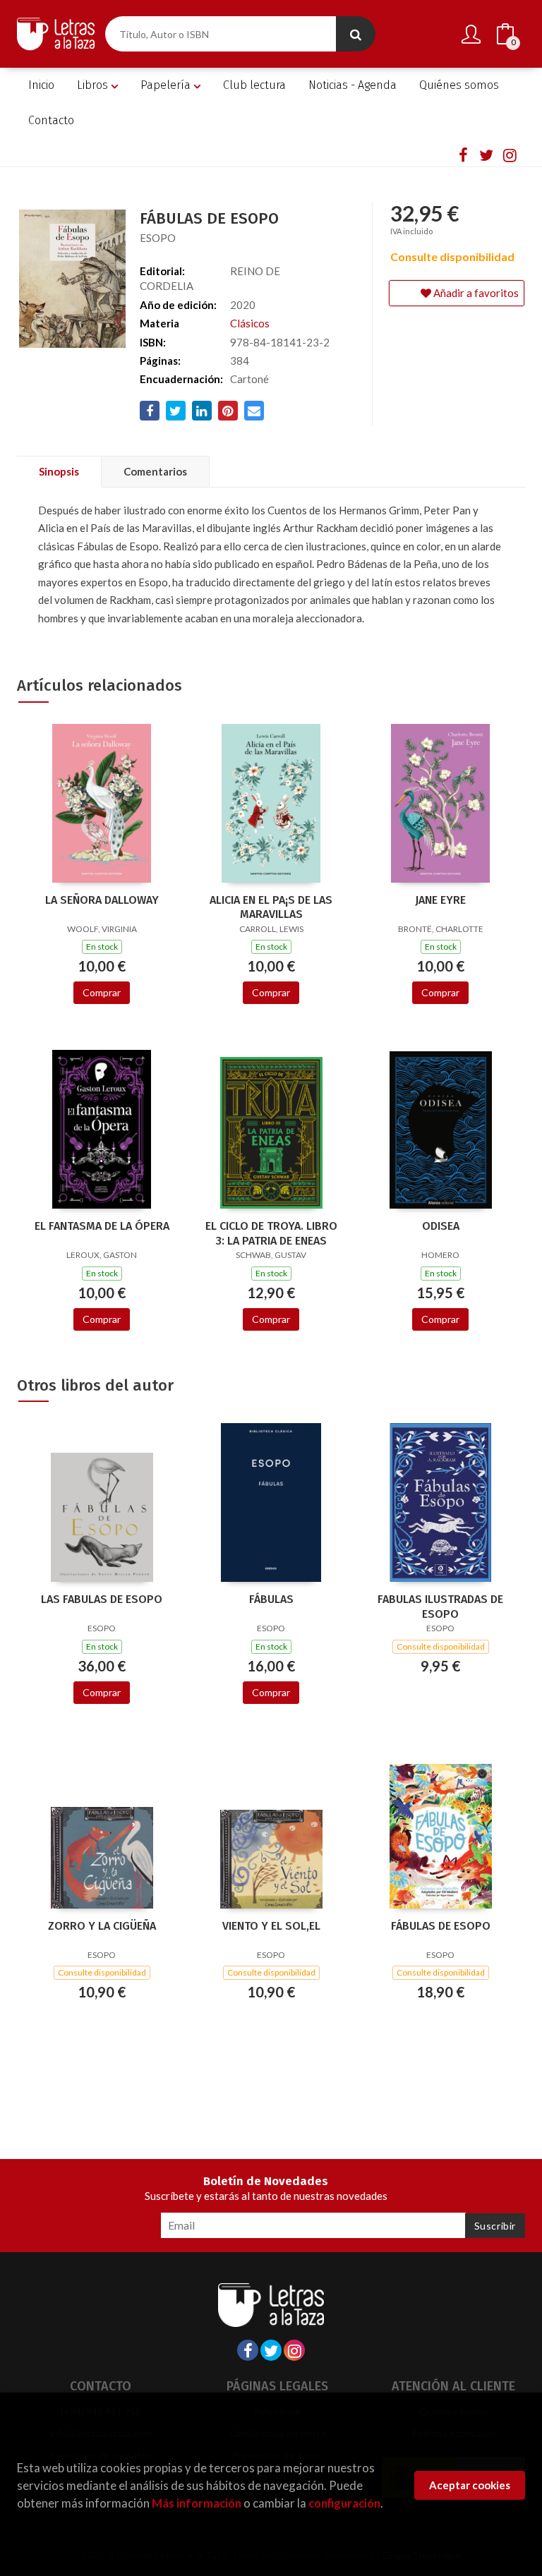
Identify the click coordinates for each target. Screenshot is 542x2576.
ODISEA (441, 1226)
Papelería (167, 85)
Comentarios (155, 471)
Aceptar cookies (470, 2485)
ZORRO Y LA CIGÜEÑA (102, 1926)
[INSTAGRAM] (510, 155)
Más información (197, 2503)
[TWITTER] (486, 155)
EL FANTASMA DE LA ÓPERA (102, 1226)
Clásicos (250, 323)
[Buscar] (356, 34)
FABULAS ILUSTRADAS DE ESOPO (440, 1607)
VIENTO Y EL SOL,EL (271, 1926)
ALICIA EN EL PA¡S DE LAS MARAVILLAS (271, 907)
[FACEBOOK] (463, 155)
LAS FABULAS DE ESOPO (102, 1599)
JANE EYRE (440, 900)
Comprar (102, 992)
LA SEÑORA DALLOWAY (102, 900)
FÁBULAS (271, 1599)
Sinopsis (59, 471)
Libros (94, 85)
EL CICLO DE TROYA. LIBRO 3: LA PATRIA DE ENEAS (271, 1233)
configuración (344, 2503)
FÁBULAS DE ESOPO (441, 1926)
